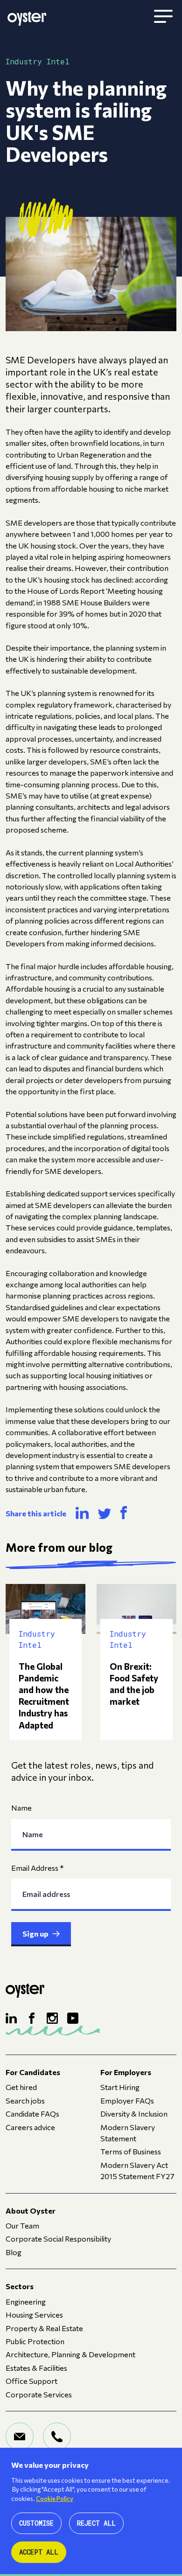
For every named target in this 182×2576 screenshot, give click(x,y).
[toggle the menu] (163, 17)
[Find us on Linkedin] (11, 2018)
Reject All (96, 2523)
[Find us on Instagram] (52, 2018)
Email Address (38, 1868)
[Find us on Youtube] (73, 2018)
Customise (36, 2523)
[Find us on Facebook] (32, 2018)
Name (21, 1807)
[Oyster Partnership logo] (27, 17)
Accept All (39, 2552)
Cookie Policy (55, 2499)
